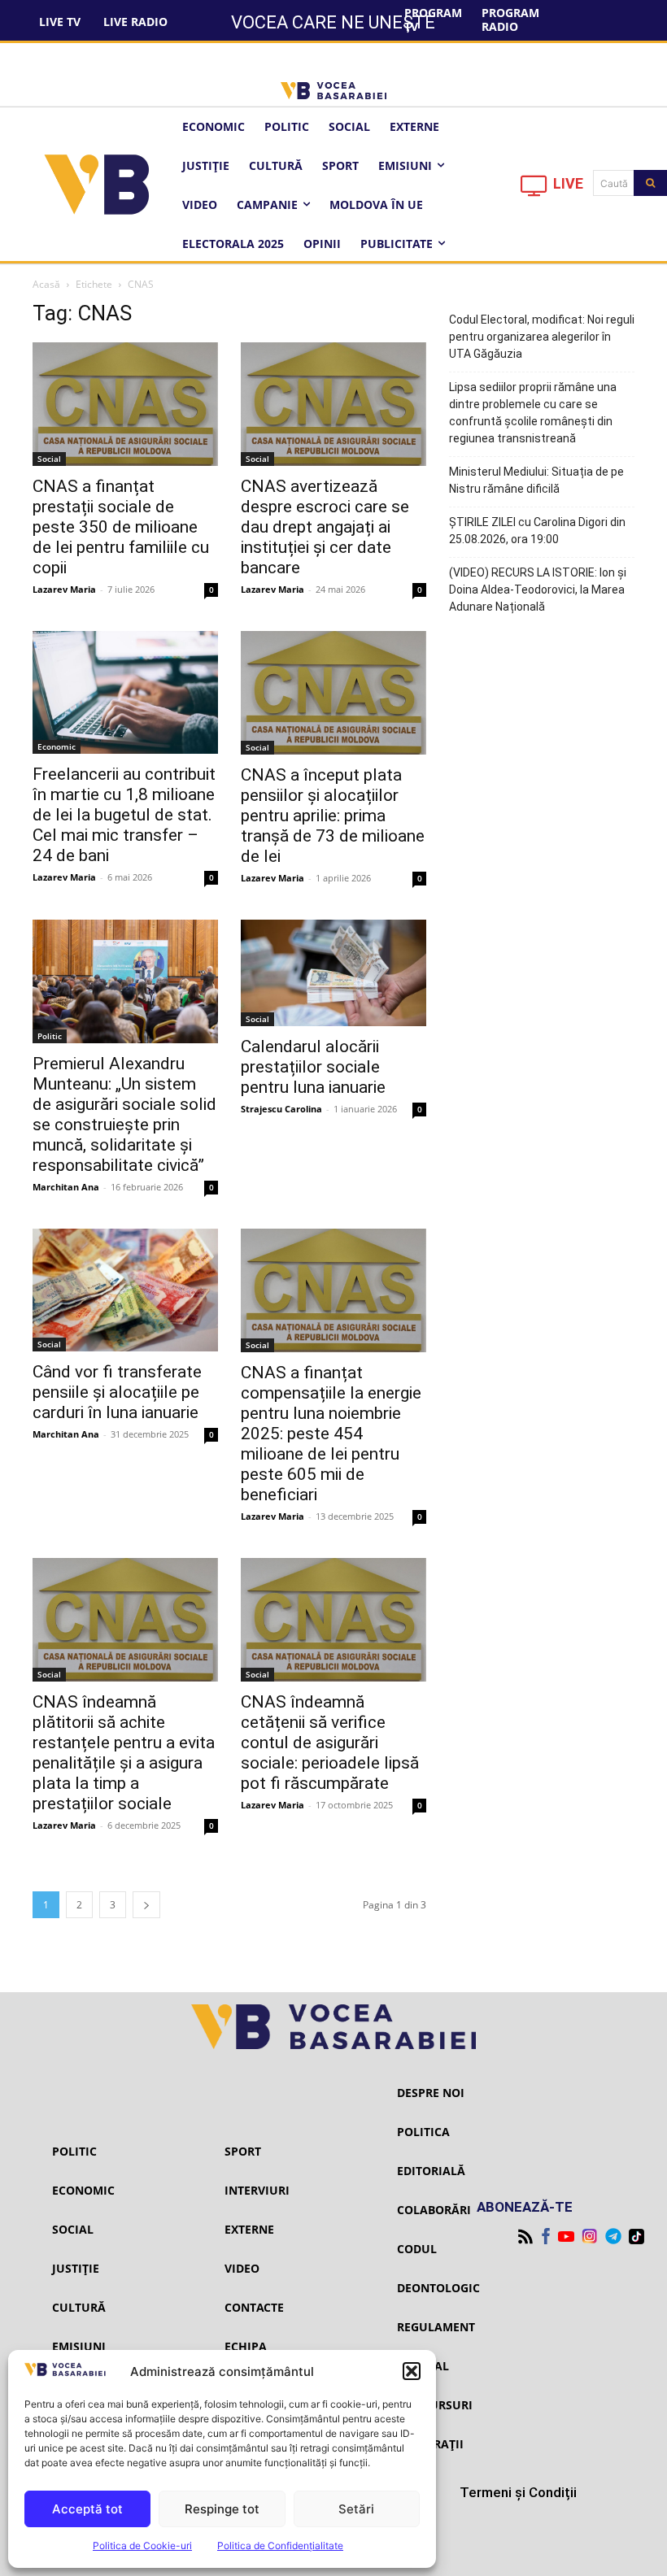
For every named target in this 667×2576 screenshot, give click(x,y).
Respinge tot (222, 2509)
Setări (356, 2509)
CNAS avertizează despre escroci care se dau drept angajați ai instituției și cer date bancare (325, 527)
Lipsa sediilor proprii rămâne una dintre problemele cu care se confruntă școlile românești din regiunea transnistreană (533, 413)
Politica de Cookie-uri (142, 2546)
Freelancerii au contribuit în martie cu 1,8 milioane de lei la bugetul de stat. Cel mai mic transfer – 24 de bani (124, 815)
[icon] (534, 190)
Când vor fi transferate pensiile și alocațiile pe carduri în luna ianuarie (117, 1392)
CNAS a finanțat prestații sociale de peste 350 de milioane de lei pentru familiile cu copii (121, 527)
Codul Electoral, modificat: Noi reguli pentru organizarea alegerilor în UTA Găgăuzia (542, 337)
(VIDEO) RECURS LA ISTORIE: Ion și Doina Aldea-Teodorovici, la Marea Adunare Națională (538, 590)
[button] (412, 2371)
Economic (57, 746)
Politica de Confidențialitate (280, 2546)
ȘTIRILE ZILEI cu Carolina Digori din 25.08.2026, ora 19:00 (537, 531)
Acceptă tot (87, 2509)
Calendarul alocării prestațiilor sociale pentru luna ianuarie (313, 1067)
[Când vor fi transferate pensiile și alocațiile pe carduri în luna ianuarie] (125, 1290)
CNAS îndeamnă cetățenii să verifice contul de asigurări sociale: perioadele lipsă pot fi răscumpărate (330, 1743)
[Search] (650, 183)
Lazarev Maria (64, 589)
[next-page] (146, 1905)
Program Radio (510, 20)
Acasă (46, 284)
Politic (50, 1036)
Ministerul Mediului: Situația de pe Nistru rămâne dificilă (536, 480)
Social (49, 459)
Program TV (433, 20)
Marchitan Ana (66, 1187)
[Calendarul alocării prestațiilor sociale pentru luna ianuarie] (333, 973)
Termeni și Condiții (518, 2492)
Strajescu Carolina (281, 1109)
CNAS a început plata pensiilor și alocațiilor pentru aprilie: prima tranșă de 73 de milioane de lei (333, 816)
